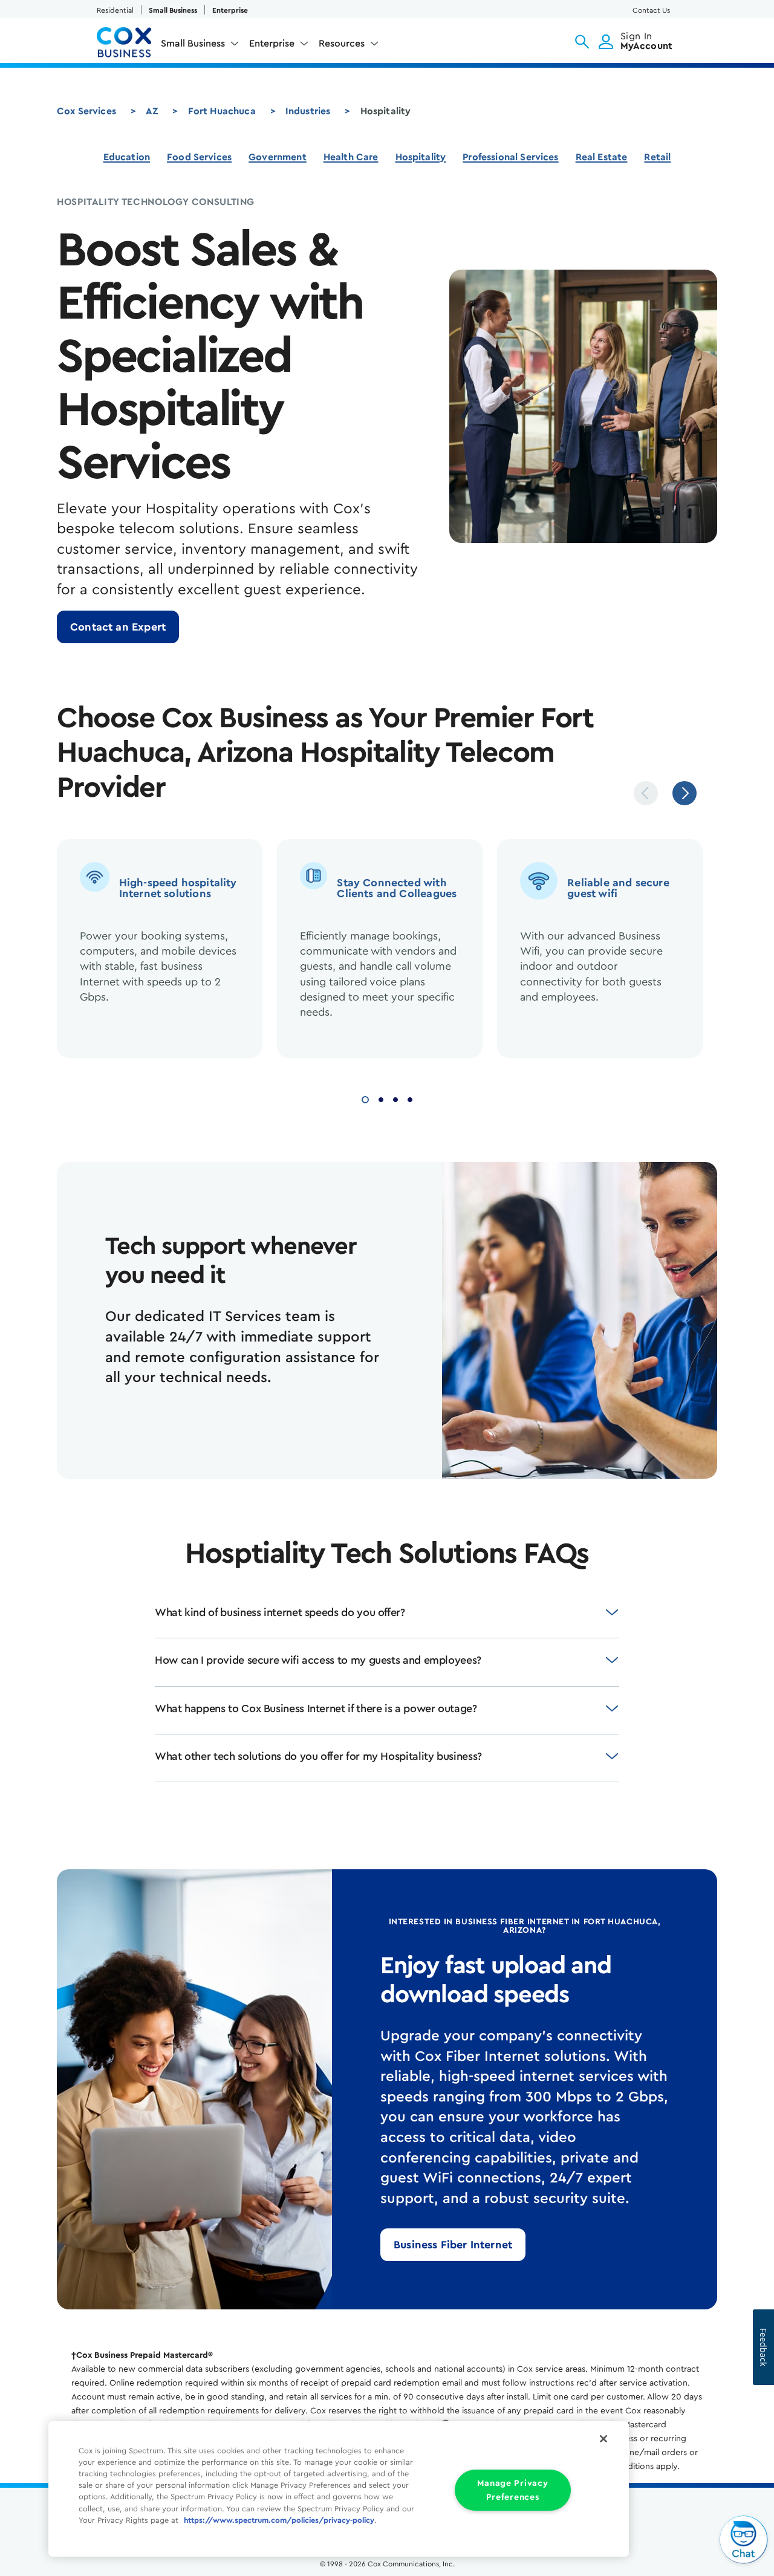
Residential (115, 10)
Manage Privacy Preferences (512, 2490)
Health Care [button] (351, 157)
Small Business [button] (193, 44)
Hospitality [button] (421, 157)
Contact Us (651, 10)
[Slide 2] (381, 1098)
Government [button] (278, 157)
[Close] (603, 2439)
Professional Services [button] (510, 157)
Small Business (173, 10)
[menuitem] (200, 46)
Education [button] (127, 157)
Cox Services (86, 111)
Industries (308, 111)
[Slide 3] (395, 1098)
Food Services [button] (199, 157)
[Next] (685, 793)
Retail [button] (657, 157)
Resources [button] (342, 44)
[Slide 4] (410, 1098)
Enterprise (230, 10)
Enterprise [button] (272, 44)
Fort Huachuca (222, 111)
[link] (118, 627)
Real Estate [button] (602, 157)
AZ (152, 111)
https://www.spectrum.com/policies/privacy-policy (279, 2520)
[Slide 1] (365, 1098)
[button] (582, 42)
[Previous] (646, 793)
